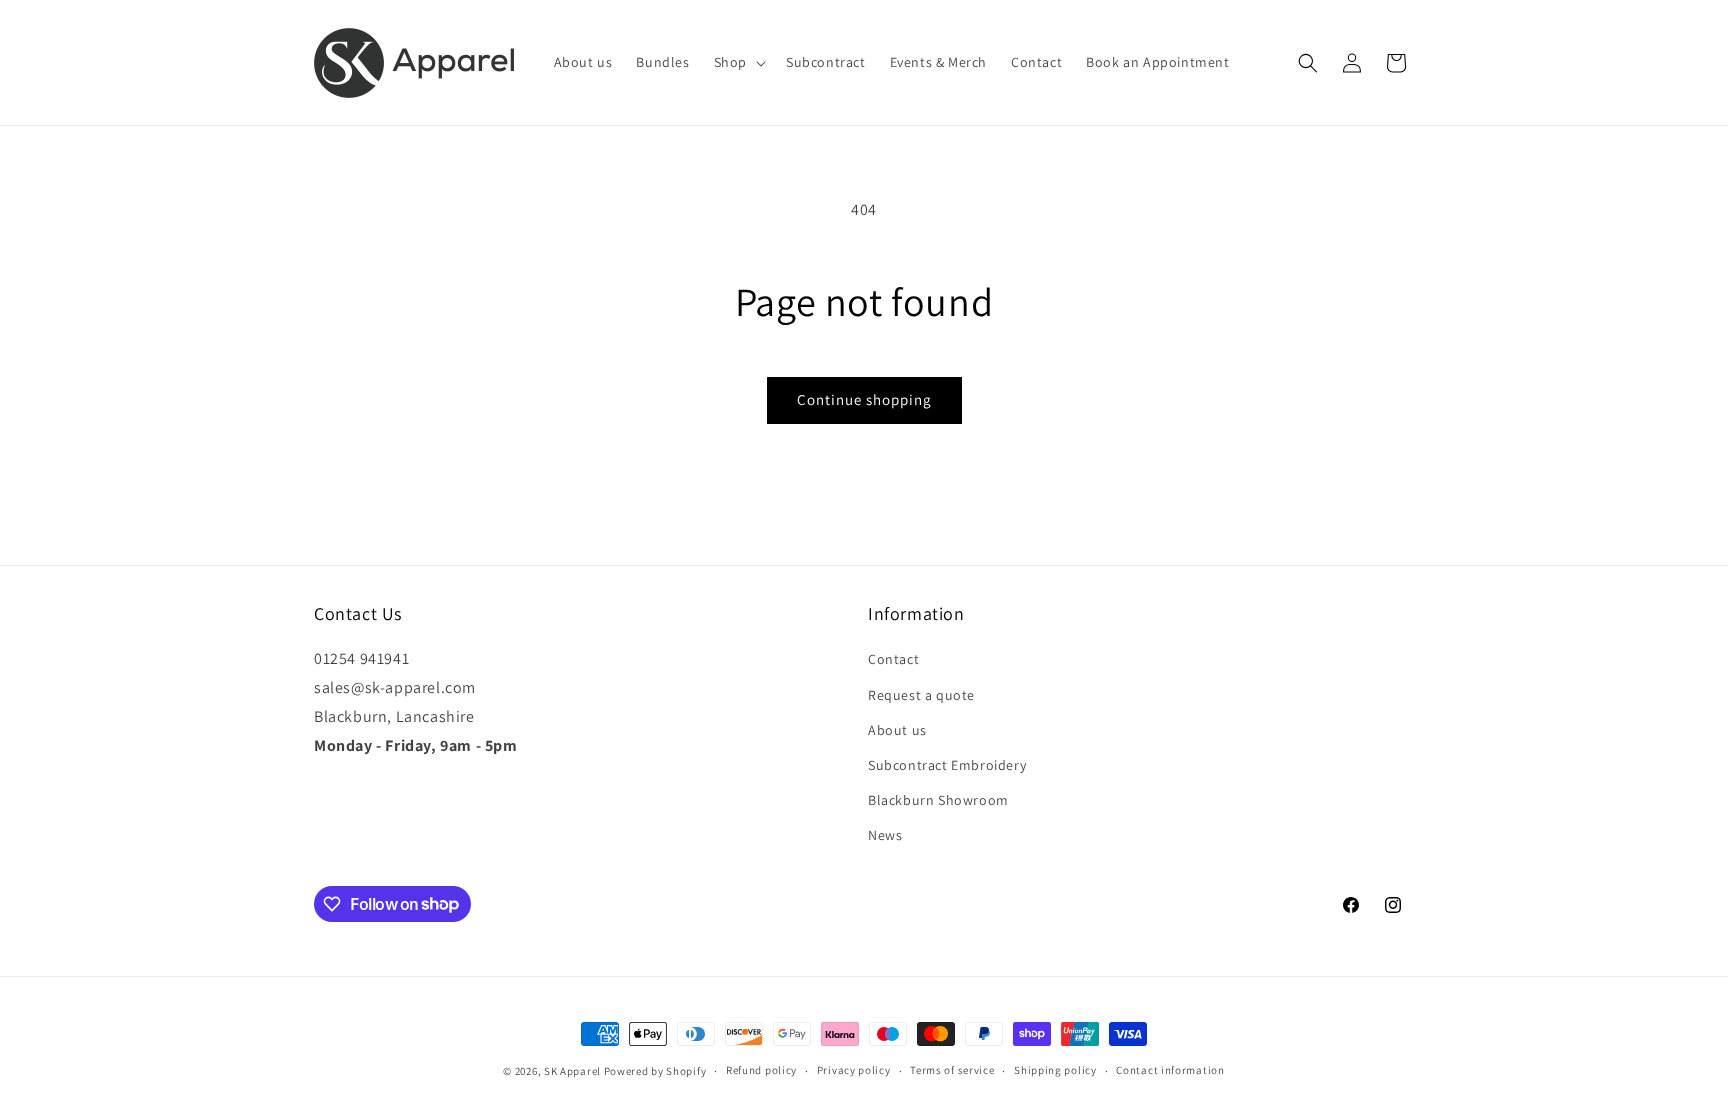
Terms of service (952, 1070)
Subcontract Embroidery (947, 765)
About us (897, 730)
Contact (893, 659)
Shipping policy (1055, 1070)
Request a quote (921, 695)
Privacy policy (854, 1070)
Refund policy (761, 1070)
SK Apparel (572, 1071)
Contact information (1170, 1070)
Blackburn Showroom (938, 800)
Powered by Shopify (655, 1071)
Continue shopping (864, 399)
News (885, 835)
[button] (738, 62)
